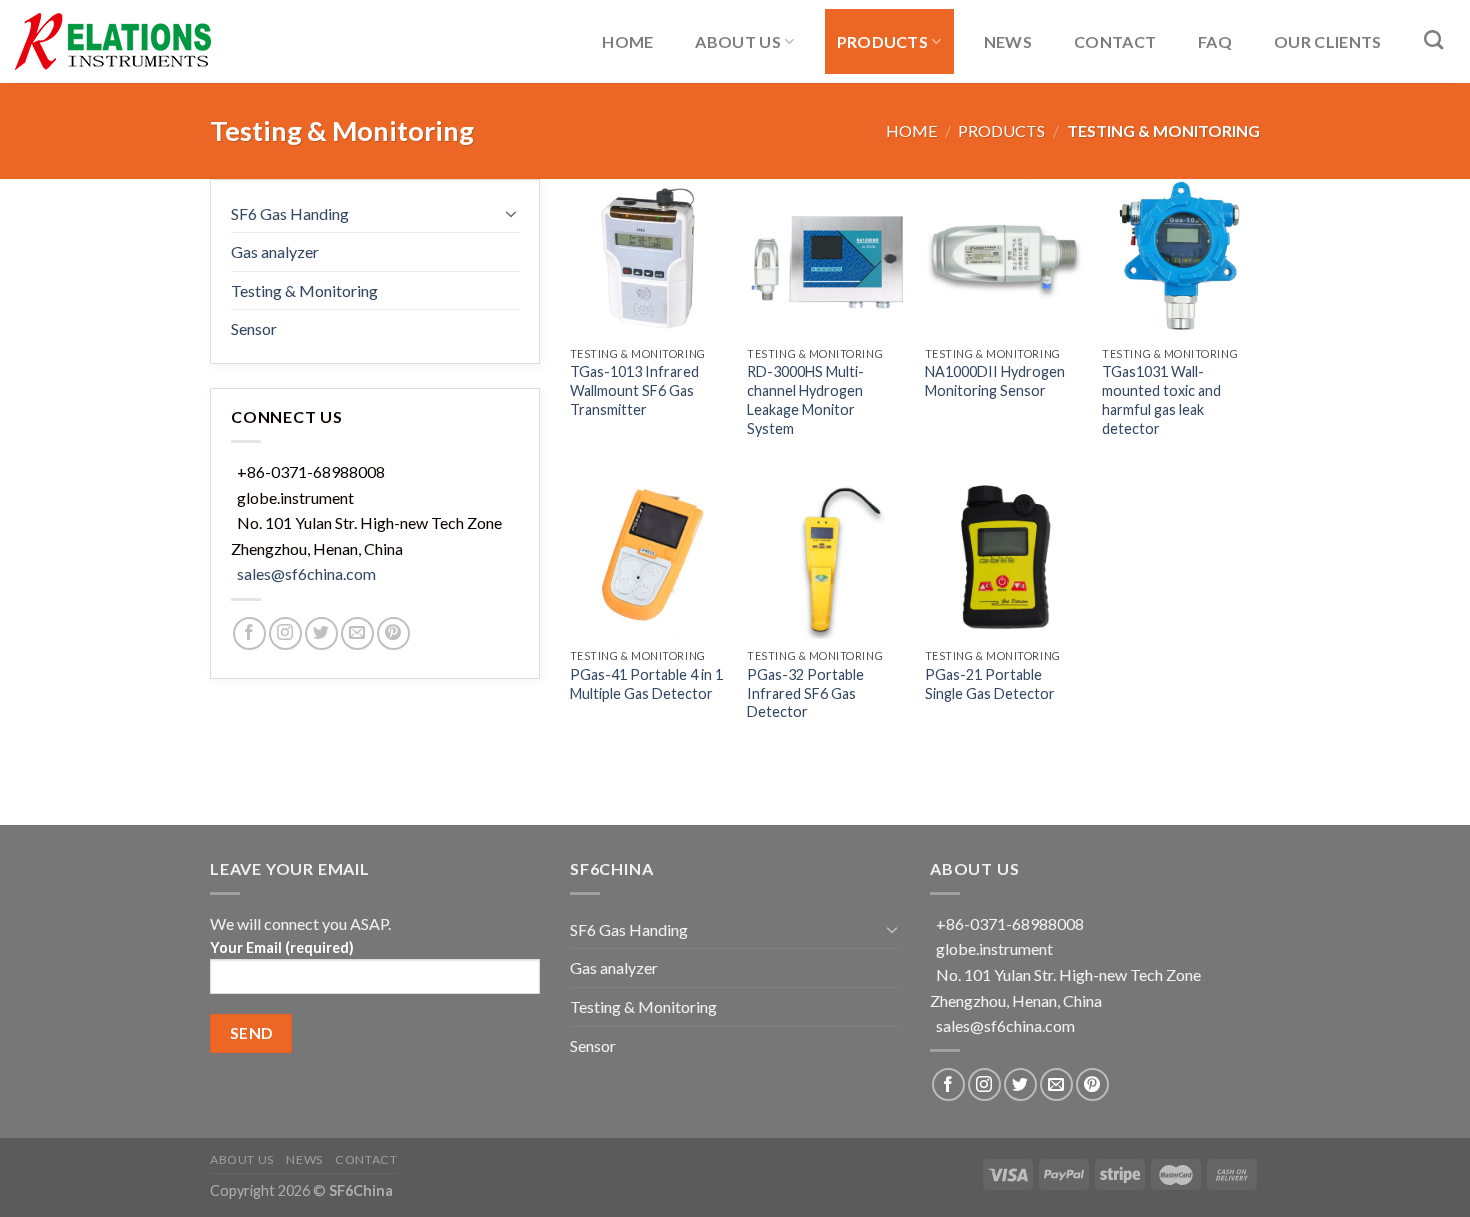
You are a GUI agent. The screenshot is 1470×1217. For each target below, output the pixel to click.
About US (738, 41)
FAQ (1215, 41)
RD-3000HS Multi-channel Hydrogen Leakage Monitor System (805, 399)
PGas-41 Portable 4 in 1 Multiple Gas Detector (646, 684)
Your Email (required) (282, 947)
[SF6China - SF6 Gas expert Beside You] (115, 41)
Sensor (254, 328)
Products (883, 41)
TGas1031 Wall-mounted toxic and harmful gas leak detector (1161, 399)
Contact (1115, 41)
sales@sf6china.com (306, 573)
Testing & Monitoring (304, 290)
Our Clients (1328, 41)
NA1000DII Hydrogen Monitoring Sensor (995, 381)
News (1008, 41)
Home (627, 41)
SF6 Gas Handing (290, 213)
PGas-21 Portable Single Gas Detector (990, 684)
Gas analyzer (275, 251)
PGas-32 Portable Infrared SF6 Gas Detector (805, 693)
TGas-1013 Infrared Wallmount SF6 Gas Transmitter (634, 390)
